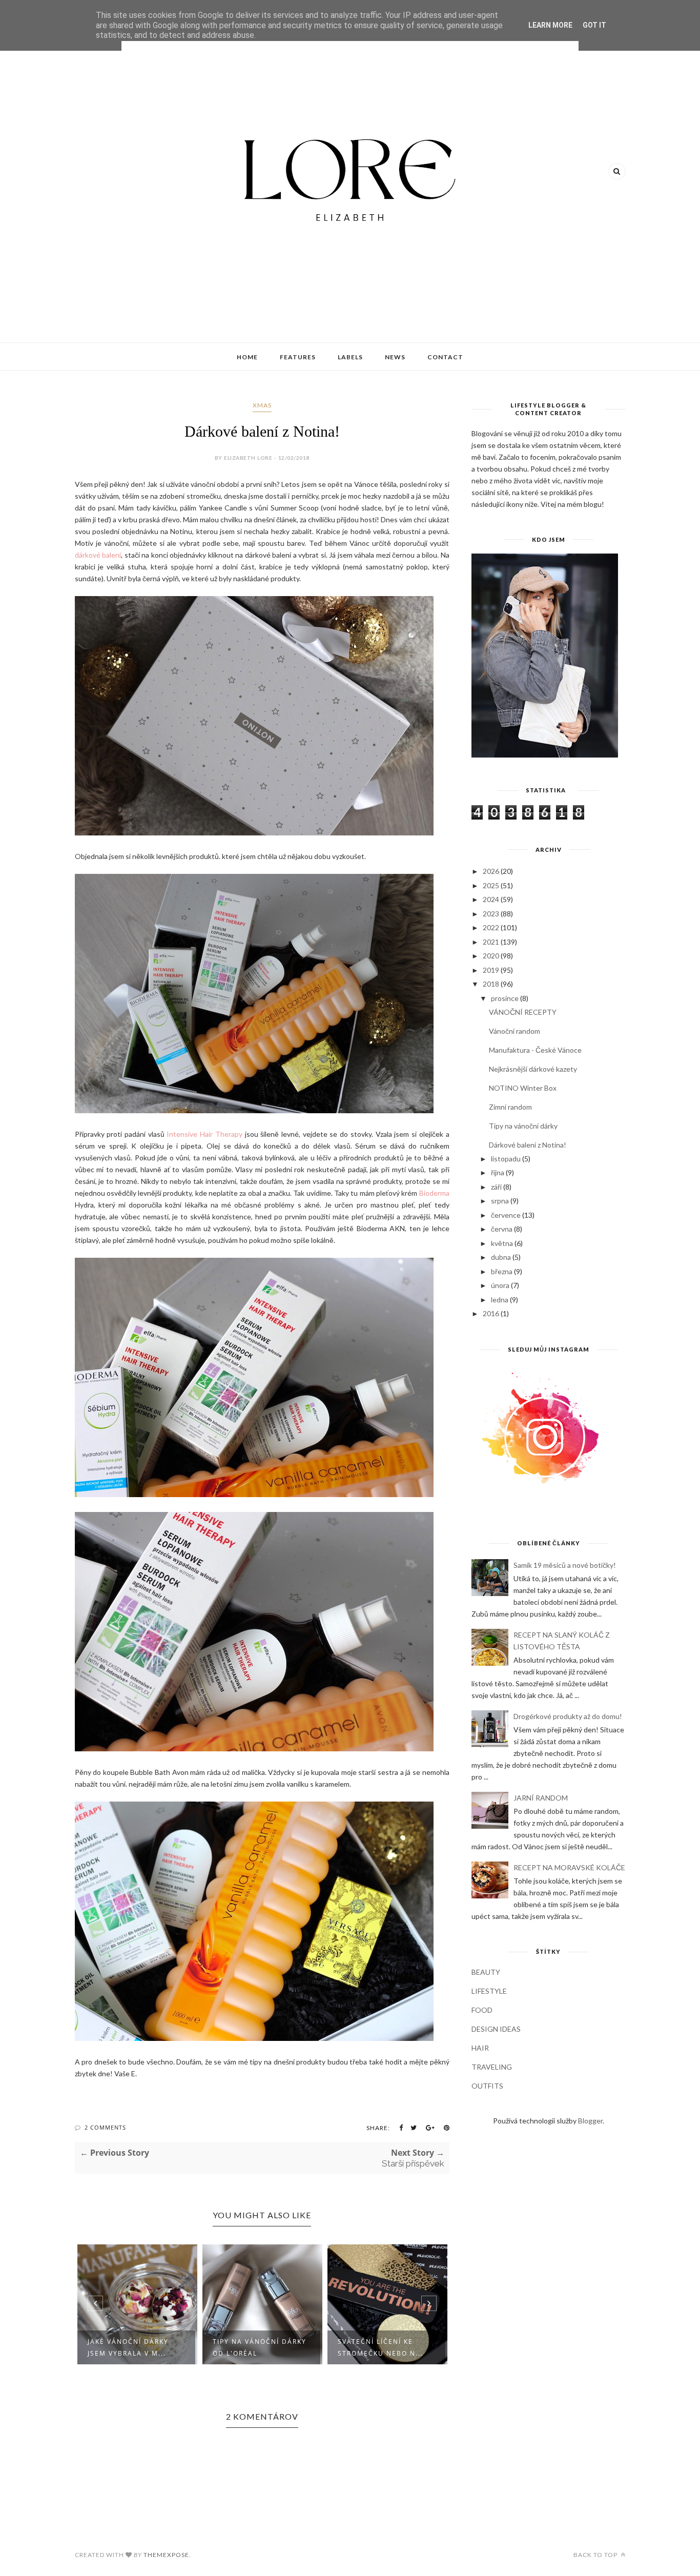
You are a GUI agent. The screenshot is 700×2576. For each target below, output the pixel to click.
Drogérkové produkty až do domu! (568, 1716)
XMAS (262, 405)
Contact (445, 357)
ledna (500, 1300)
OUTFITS (487, 2086)
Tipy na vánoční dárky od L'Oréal (260, 2347)
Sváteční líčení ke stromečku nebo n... (380, 2347)
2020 (491, 956)
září (496, 1187)
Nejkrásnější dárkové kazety (533, 1069)
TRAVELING (492, 2067)
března (502, 1271)
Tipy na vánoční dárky (523, 1126)
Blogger (590, 2121)
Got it (594, 25)
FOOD (482, 2010)
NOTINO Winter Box (523, 1088)
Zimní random (510, 1107)
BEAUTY (486, 1972)
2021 (491, 942)
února (500, 1285)
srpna (500, 1201)
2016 (491, 1313)
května (502, 1243)
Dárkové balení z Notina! (528, 1145)
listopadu (506, 1159)
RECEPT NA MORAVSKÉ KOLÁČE (569, 1867)
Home (247, 357)
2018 (491, 984)
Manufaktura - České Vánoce (535, 1050)
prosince (505, 998)
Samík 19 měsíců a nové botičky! (565, 1565)
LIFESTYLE (489, 1991)
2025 (491, 885)
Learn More (550, 25)
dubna (501, 1257)
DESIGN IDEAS (496, 2029)
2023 (491, 914)
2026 (491, 871)
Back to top (596, 2555)
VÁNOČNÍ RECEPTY (523, 1012)
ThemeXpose (166, 2555)
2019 (491, 970)
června (502, 1229)
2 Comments (105, 2127)
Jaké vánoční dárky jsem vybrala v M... (128, 2347)
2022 (491, 927)
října (498, 1172)
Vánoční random (514, 1031)
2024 (491, 899)
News (395, 357)
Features (298, 357)
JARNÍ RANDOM (541, 1798)
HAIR (480, 2048)
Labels (350, 357)
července (506, 1215)
